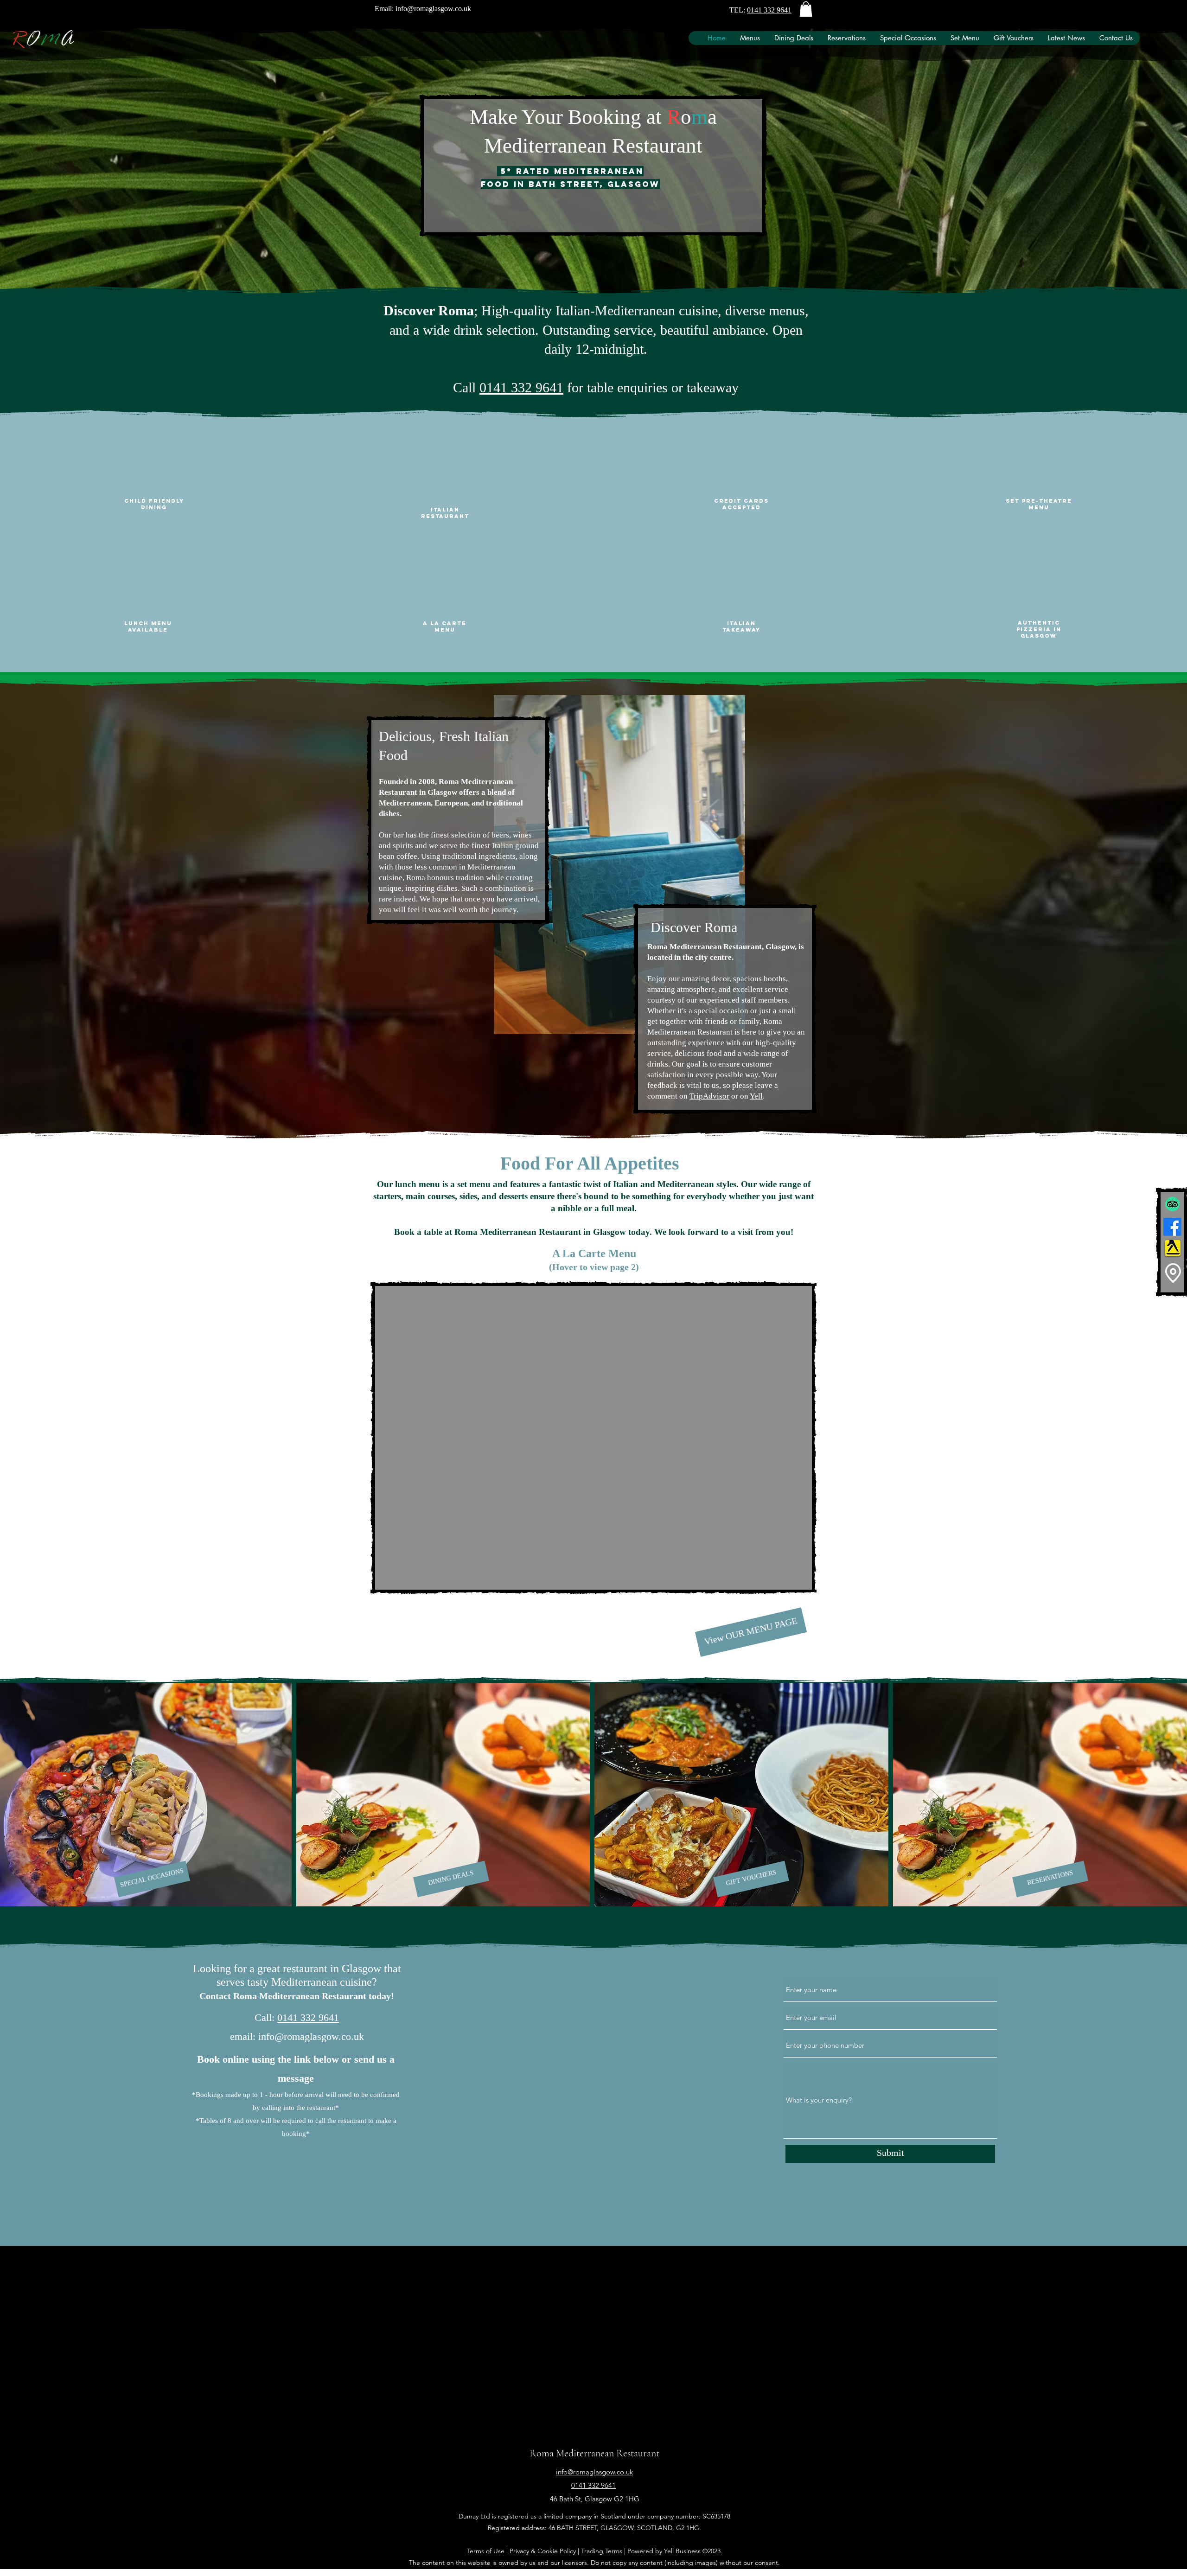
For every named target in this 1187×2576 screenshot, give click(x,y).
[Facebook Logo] (1172, 1227)
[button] (806, 9)
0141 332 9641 (769, 10)
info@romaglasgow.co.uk (433, 9)
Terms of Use (486, 2551)
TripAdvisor (709, 1096)
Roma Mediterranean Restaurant (594, 2453)
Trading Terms (602, 2551)
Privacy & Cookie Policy (543, 2551)
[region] (594, 1437)
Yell (756, 1096)
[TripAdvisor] (1172, 1204)
